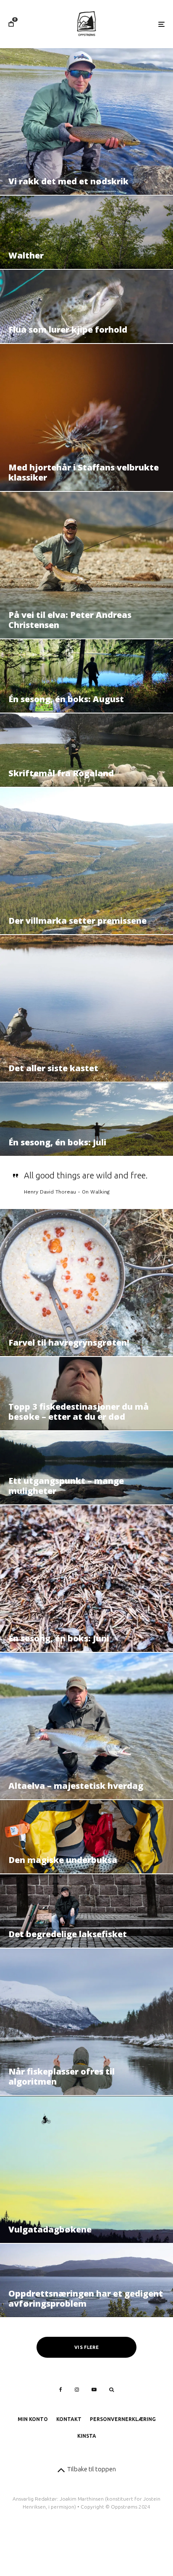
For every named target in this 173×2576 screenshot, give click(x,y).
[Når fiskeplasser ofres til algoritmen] (86, 2022)
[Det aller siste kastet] (86, 1008)
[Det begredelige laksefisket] (86, 1911)
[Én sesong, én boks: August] (86, 676)
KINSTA (87, 2436)
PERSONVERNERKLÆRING (123, 2419)
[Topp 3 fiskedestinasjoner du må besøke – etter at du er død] (86, 1394)
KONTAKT (69, 2419)
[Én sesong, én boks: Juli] (86, 1119)
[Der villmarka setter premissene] (86, 861)
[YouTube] (94, 2390)
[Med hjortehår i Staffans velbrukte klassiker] (86, 417)
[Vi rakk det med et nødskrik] (86, 121)
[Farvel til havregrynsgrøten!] (86, 1282)
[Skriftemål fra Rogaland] (86, 750)
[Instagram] (77, 2390)
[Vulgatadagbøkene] (86, 2169)
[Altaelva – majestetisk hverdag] (86, 1726)
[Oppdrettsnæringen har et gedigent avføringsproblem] (86, 2280)
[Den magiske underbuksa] (86, 1837)
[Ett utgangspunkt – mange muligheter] (86, 1468)
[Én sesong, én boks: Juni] (86, 1579)
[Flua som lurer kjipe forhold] (86, 306)
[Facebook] (61, 2390)
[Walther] (86, 232)
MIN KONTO (33, 2419)
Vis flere (86, 2347)
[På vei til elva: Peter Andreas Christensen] (86, 565)
